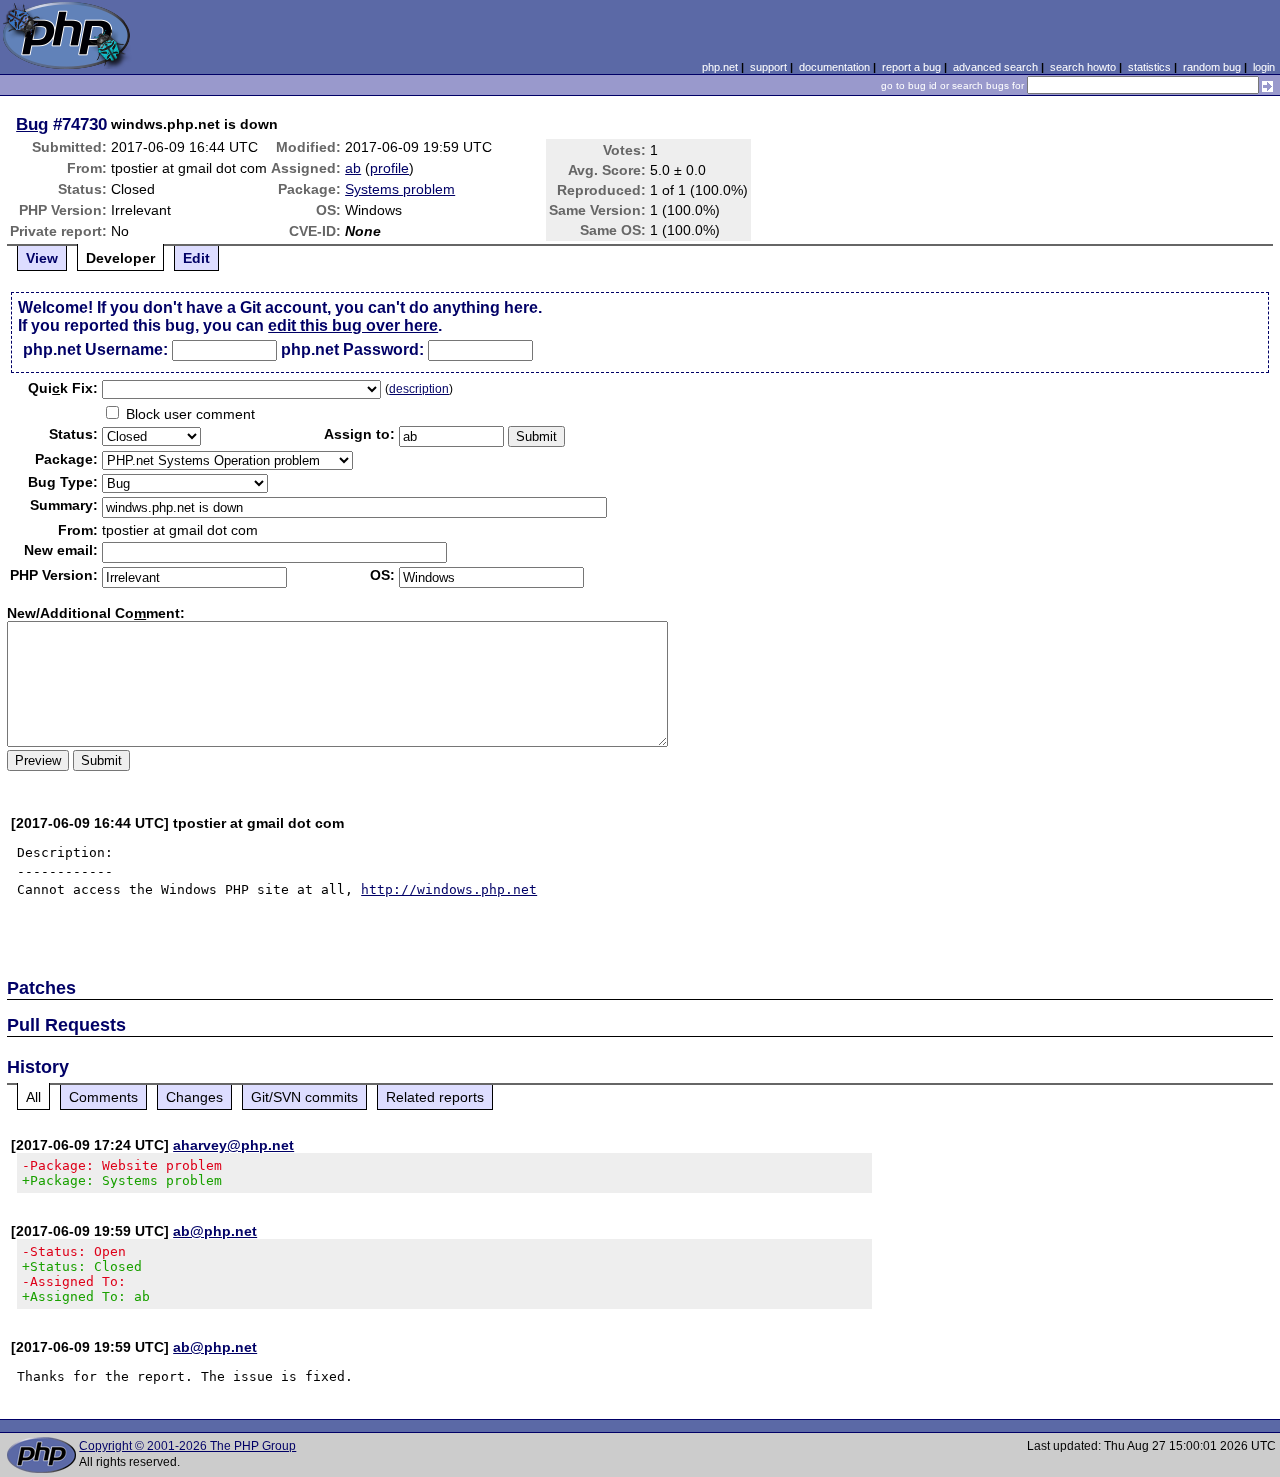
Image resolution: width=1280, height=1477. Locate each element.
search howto (1083, 67)
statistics (1149, 67)
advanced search (995, 67)
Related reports (435, 1097)
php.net (720, 67)
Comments (103, 1097)
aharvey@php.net (233, 1145)
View (42, 258)
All (33, 1097)
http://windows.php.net (449, 889)
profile (389, 168)
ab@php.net (215, 1231)
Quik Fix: (63, 388)
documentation (834, 67)
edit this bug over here (353, 325)
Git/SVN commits (304, 1097)
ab (353, 168)
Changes (194, 1097)
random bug (1212, 67)
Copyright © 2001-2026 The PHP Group (187, 1446)
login (1264, 67)
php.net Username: (95, 349)
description (419, 389)
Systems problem (400, 189)
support (768, 67)
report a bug (911, 67)
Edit (196, 258)
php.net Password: (352, 349)
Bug (32, 124)
